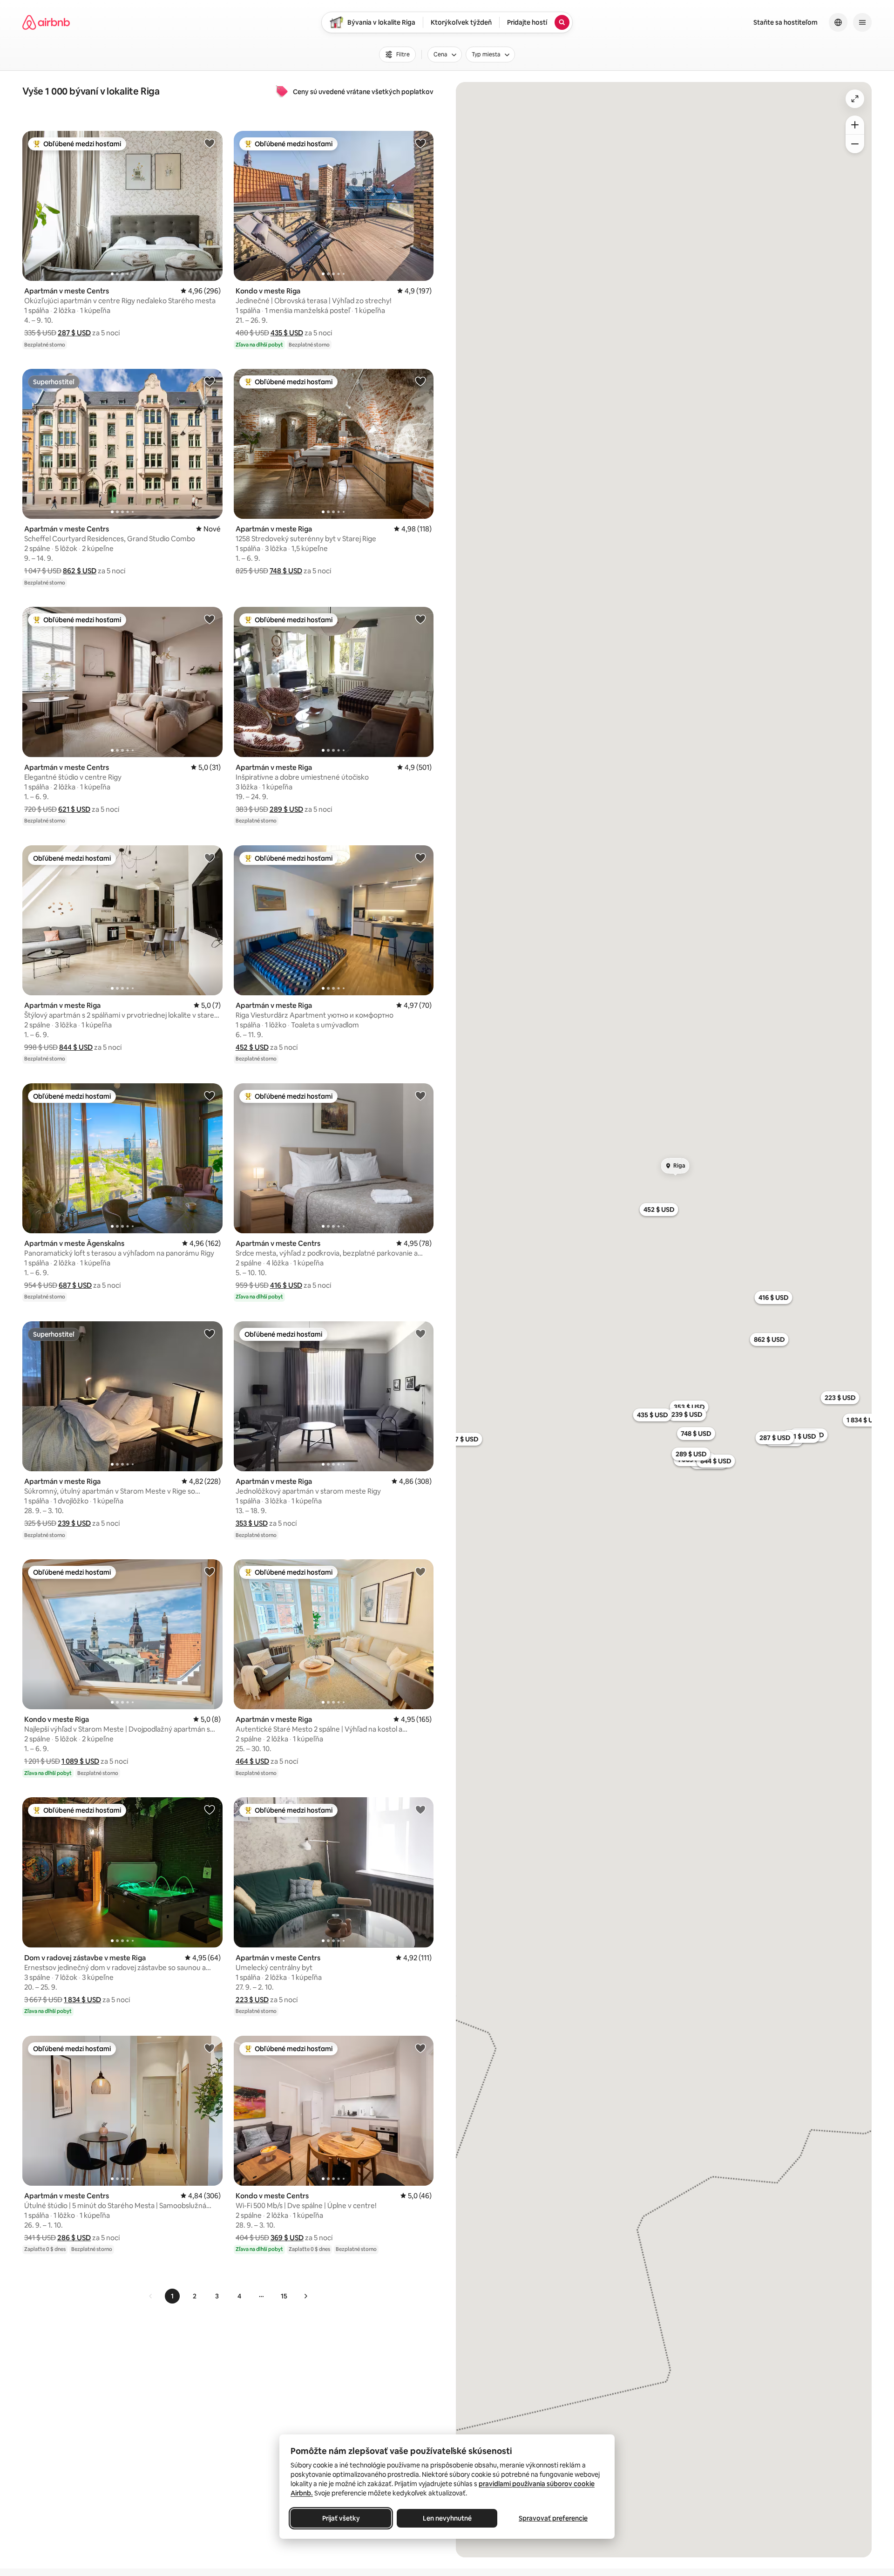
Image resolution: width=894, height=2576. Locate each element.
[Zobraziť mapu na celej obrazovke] (855, 99)
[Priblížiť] (855, 125)
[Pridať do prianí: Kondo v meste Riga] (420, 143)
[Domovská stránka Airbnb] (46, 22)
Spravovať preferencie (553, 2518)
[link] (151, 2296)
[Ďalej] (305, 2296)
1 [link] (172, 2296)
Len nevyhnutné (447, 2518)
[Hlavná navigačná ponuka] (862, 22)
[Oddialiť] (855, 144)
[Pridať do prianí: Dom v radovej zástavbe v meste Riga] (210, 1809)
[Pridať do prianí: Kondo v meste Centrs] (420, 2048)
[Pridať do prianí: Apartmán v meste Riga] (420, 381)
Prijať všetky (341, 2518)
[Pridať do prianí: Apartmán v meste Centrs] (210, 143)
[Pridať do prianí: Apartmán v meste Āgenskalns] (210, 1095)
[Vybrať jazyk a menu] (838, 22)
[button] (74, 333)
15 (284, 2296)
